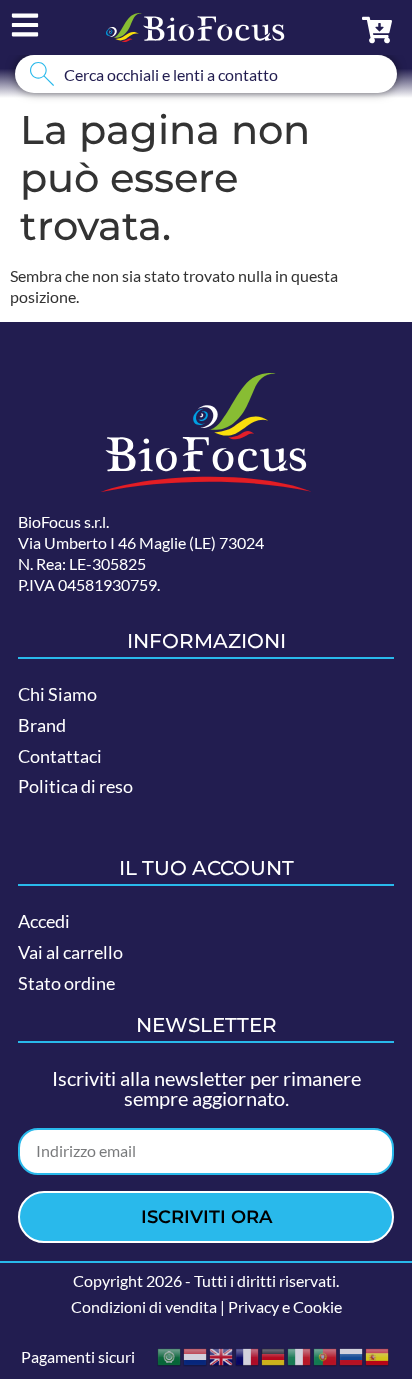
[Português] (326, 1354)
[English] (222, 1354)
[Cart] (377, 30)
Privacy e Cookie (285, 1306)
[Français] (248, 1354)
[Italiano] (300, 1354)
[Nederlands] (196, 1354)
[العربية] (170, 1354)
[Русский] (352, 1354)
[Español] (378, 1354)
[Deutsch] (274, 1354)
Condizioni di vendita (144, 1306)
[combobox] (206, 74)
